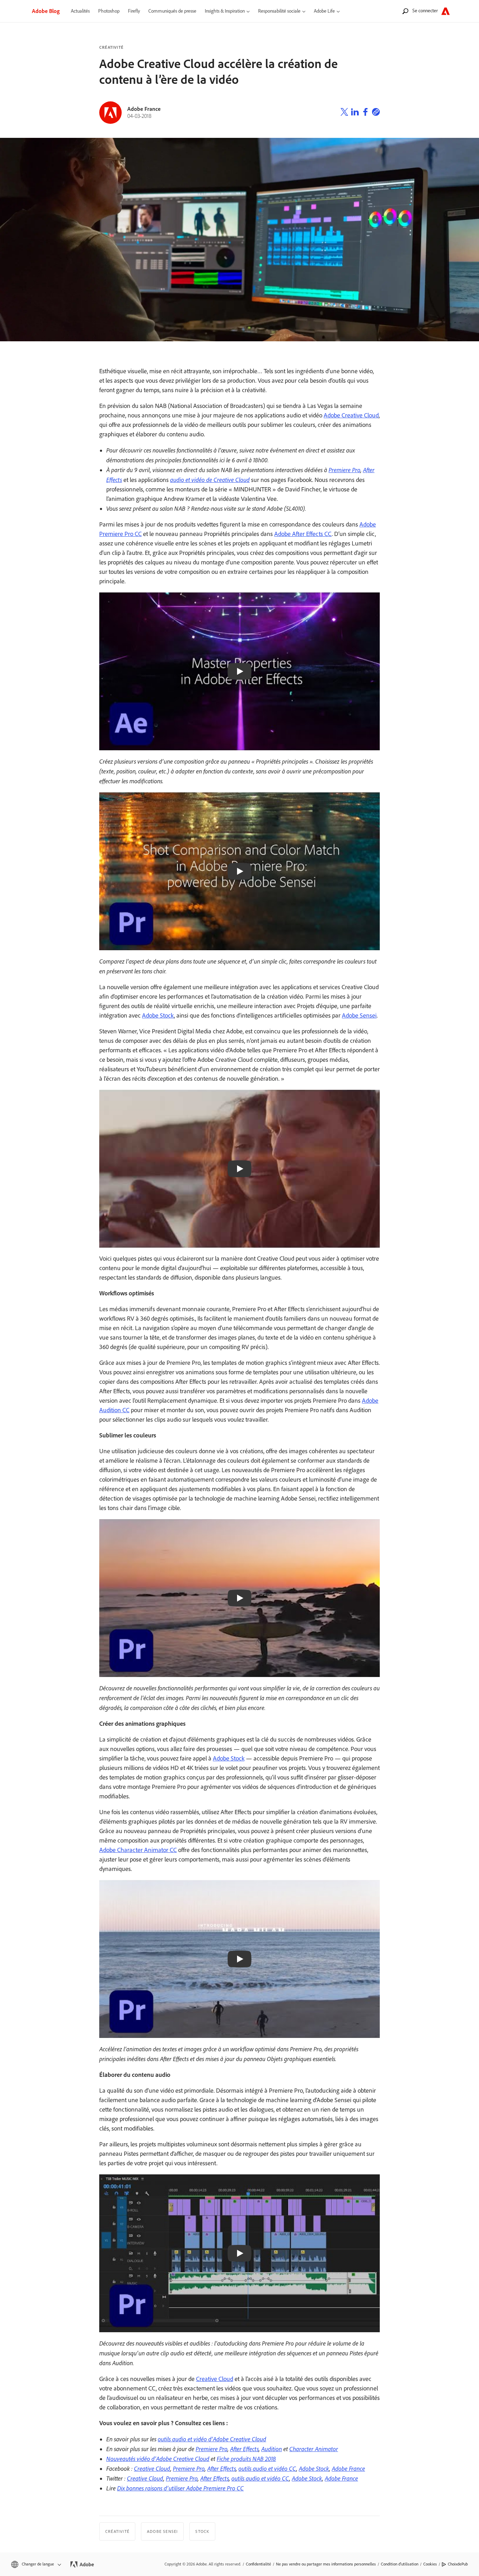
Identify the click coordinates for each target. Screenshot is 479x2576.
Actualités (80, 11)
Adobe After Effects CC (303, 534)
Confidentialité (258, 2564)
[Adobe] (446, 11)
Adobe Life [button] (324, 11)
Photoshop (109, 11)
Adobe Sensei (359, 1015)
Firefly (134, 11)
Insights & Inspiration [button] (225, 11)
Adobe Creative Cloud (351, 415)
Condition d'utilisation (400, 2564)
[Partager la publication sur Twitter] (344, 113)
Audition (272, 2449)
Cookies (430, 2564)
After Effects (244, 2449)
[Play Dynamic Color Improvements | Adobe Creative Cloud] (239, 1598)
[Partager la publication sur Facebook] (365, 113)
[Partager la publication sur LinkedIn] (355, 113)
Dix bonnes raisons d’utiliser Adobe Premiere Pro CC (180, 2488)
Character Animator (314, 2449)
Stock (202, 2531)
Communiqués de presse (172, 11)
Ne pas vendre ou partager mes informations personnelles (326, 2564)
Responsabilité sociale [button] (279, 11)
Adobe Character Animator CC (138, 1850)
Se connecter (425, 11)
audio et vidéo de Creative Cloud (210, 479)
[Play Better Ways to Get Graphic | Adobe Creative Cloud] (239, 1959)
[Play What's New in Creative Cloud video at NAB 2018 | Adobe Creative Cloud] (239, 1169)
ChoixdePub (458, 2564)
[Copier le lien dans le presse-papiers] (376, 113)
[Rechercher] (405, 11)
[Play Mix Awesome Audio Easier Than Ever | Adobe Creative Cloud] (239, 2253)
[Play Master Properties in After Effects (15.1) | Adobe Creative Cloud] (239, 671)
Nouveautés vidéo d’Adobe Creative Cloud (158, 2458)
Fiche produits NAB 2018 (246, 2458)
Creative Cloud (215, 2379)
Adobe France (348, 2468)
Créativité (111, 47)
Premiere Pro (345, 470)
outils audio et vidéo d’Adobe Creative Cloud (212, 2439)
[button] (36, 2564)
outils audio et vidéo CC (267, 2468)
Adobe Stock (158, 1015)
